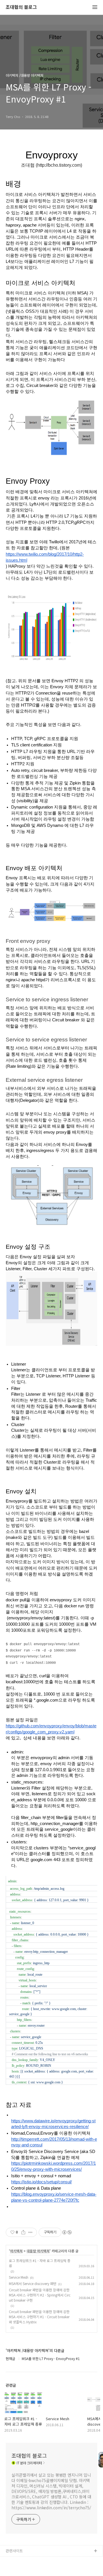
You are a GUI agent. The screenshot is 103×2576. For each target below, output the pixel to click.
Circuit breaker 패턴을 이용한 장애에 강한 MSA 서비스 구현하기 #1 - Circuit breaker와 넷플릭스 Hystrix (39, 2317)
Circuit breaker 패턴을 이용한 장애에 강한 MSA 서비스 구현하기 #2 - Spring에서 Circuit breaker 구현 (40, 2295)
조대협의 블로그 (21, 7)
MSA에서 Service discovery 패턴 (33, 2283)
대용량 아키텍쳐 (38, 2251)
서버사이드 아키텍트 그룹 (26, 2560)
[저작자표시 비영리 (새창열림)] (67, 2232)
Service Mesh (19, 2277)
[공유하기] (23, 2232)
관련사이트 (14, 2551)
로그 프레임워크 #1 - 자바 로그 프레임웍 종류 (40, 2263)
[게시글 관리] (30, 2232)
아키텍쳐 (16, 2251)
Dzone (12, 2570)
